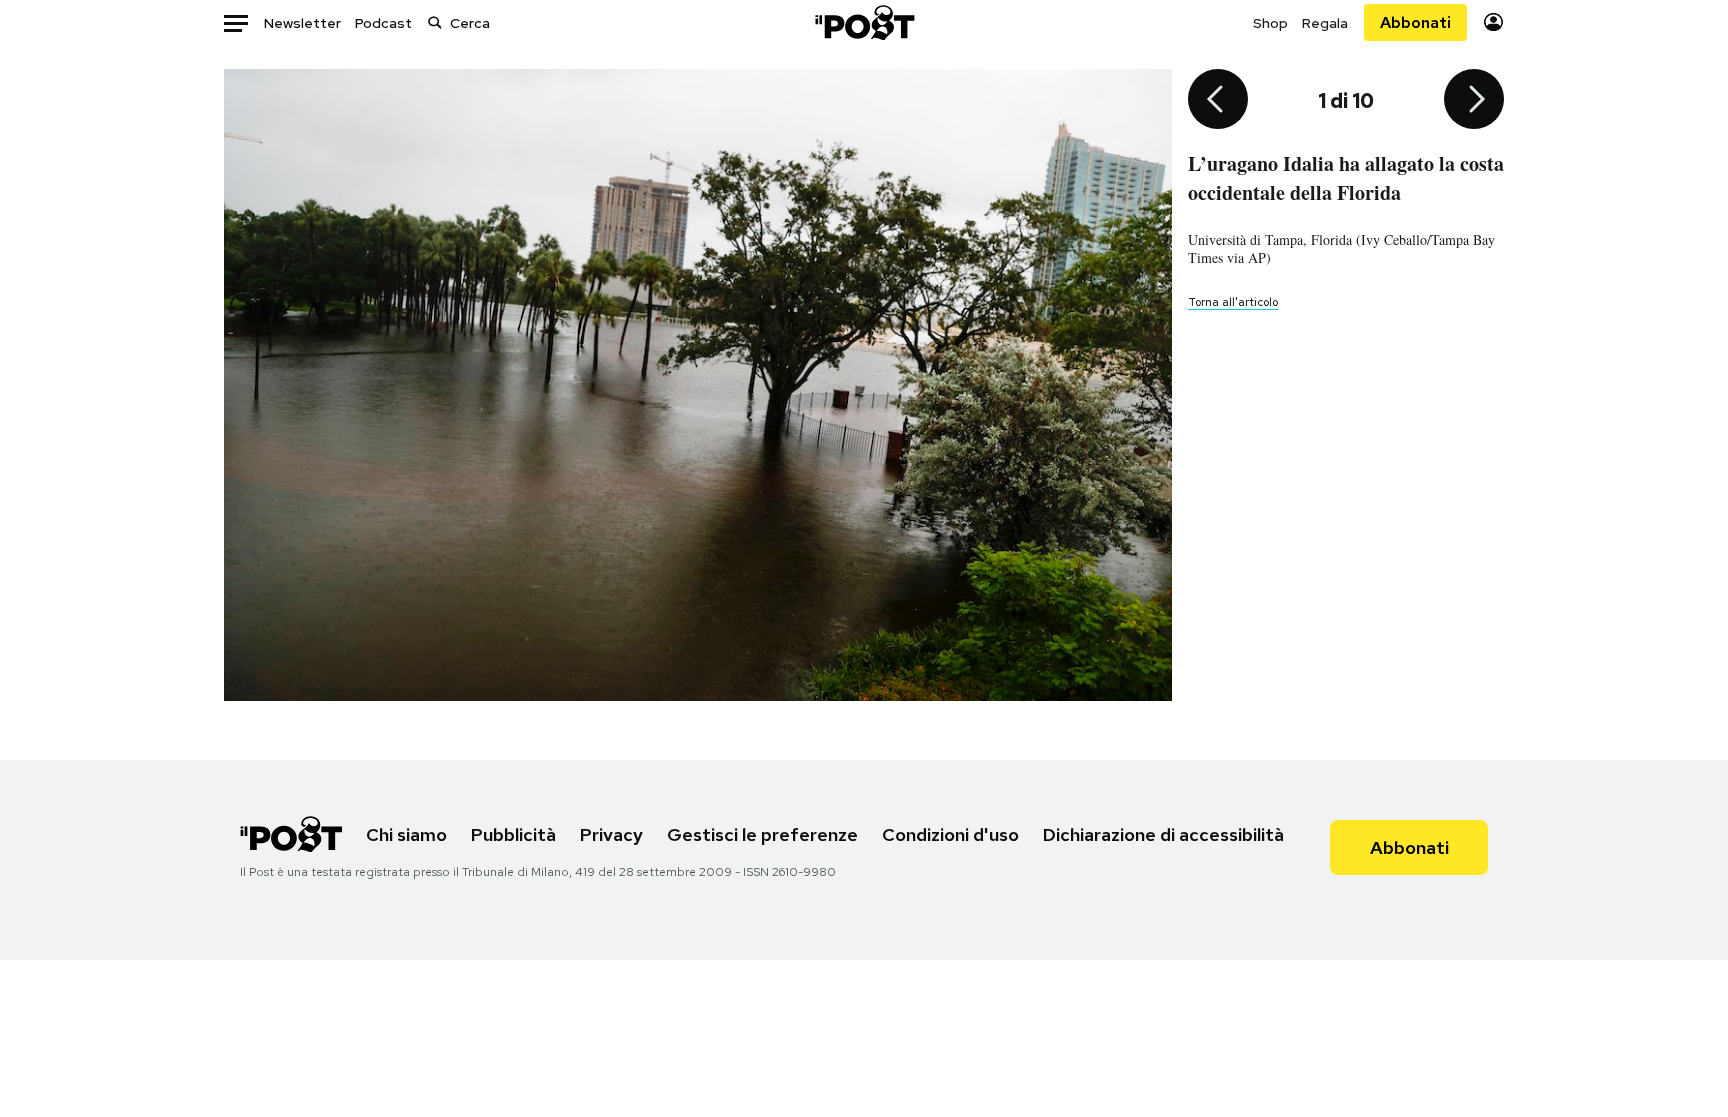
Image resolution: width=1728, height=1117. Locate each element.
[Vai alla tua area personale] (1493, 22)
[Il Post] (864, 22)
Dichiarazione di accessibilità (1163, 834)
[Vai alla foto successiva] (1474, 101)
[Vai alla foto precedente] (1218, 101)
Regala (1325, 23)
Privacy (611, 834)
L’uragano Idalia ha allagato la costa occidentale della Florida (1346, 178)
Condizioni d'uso (950, 834)
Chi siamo (406, 834)
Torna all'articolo (1233, 302)
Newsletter (302, 23)
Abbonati (1415, 22)
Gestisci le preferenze (762, 834)
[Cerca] (435, 22)
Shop (1270, 23)
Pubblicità (513, 834)
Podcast (383, 23)
